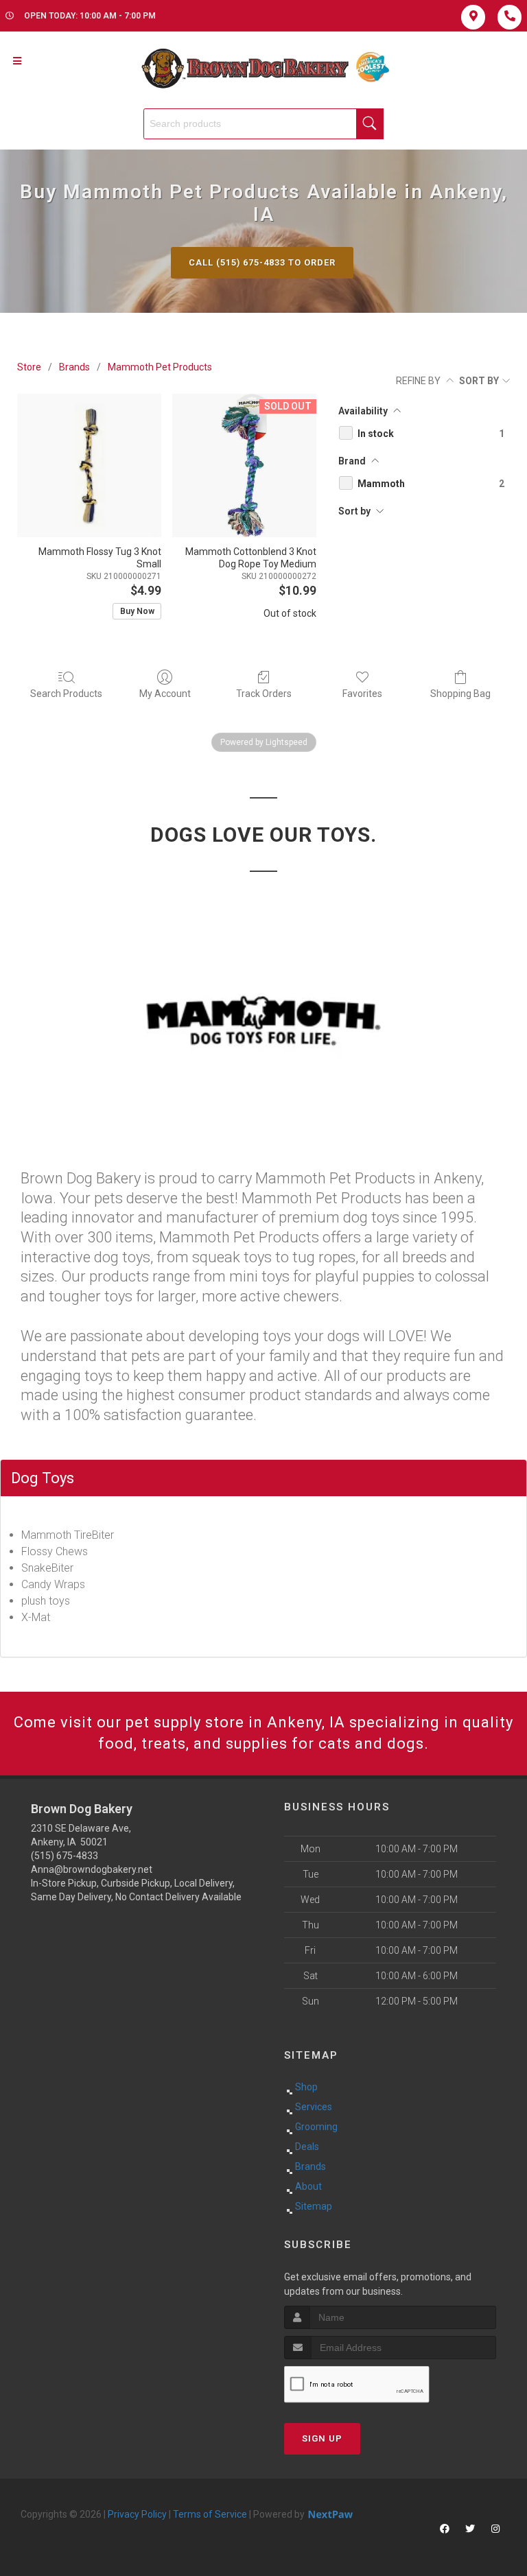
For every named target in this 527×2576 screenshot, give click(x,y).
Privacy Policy (137, 2514)
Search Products (66, 694)
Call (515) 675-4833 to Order (262, 262)
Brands (74, 367)
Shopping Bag (460, 694)
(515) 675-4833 (65, 1856)
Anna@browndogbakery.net (92, 1869)
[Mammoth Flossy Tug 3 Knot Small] (89, 466)
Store (29, 367)
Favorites (362, 694)
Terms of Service (210, 2514)
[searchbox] (263, 124)
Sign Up (322, 2438)
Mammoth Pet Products (160, 367)
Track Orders (264, 694)
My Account (165, 694)
